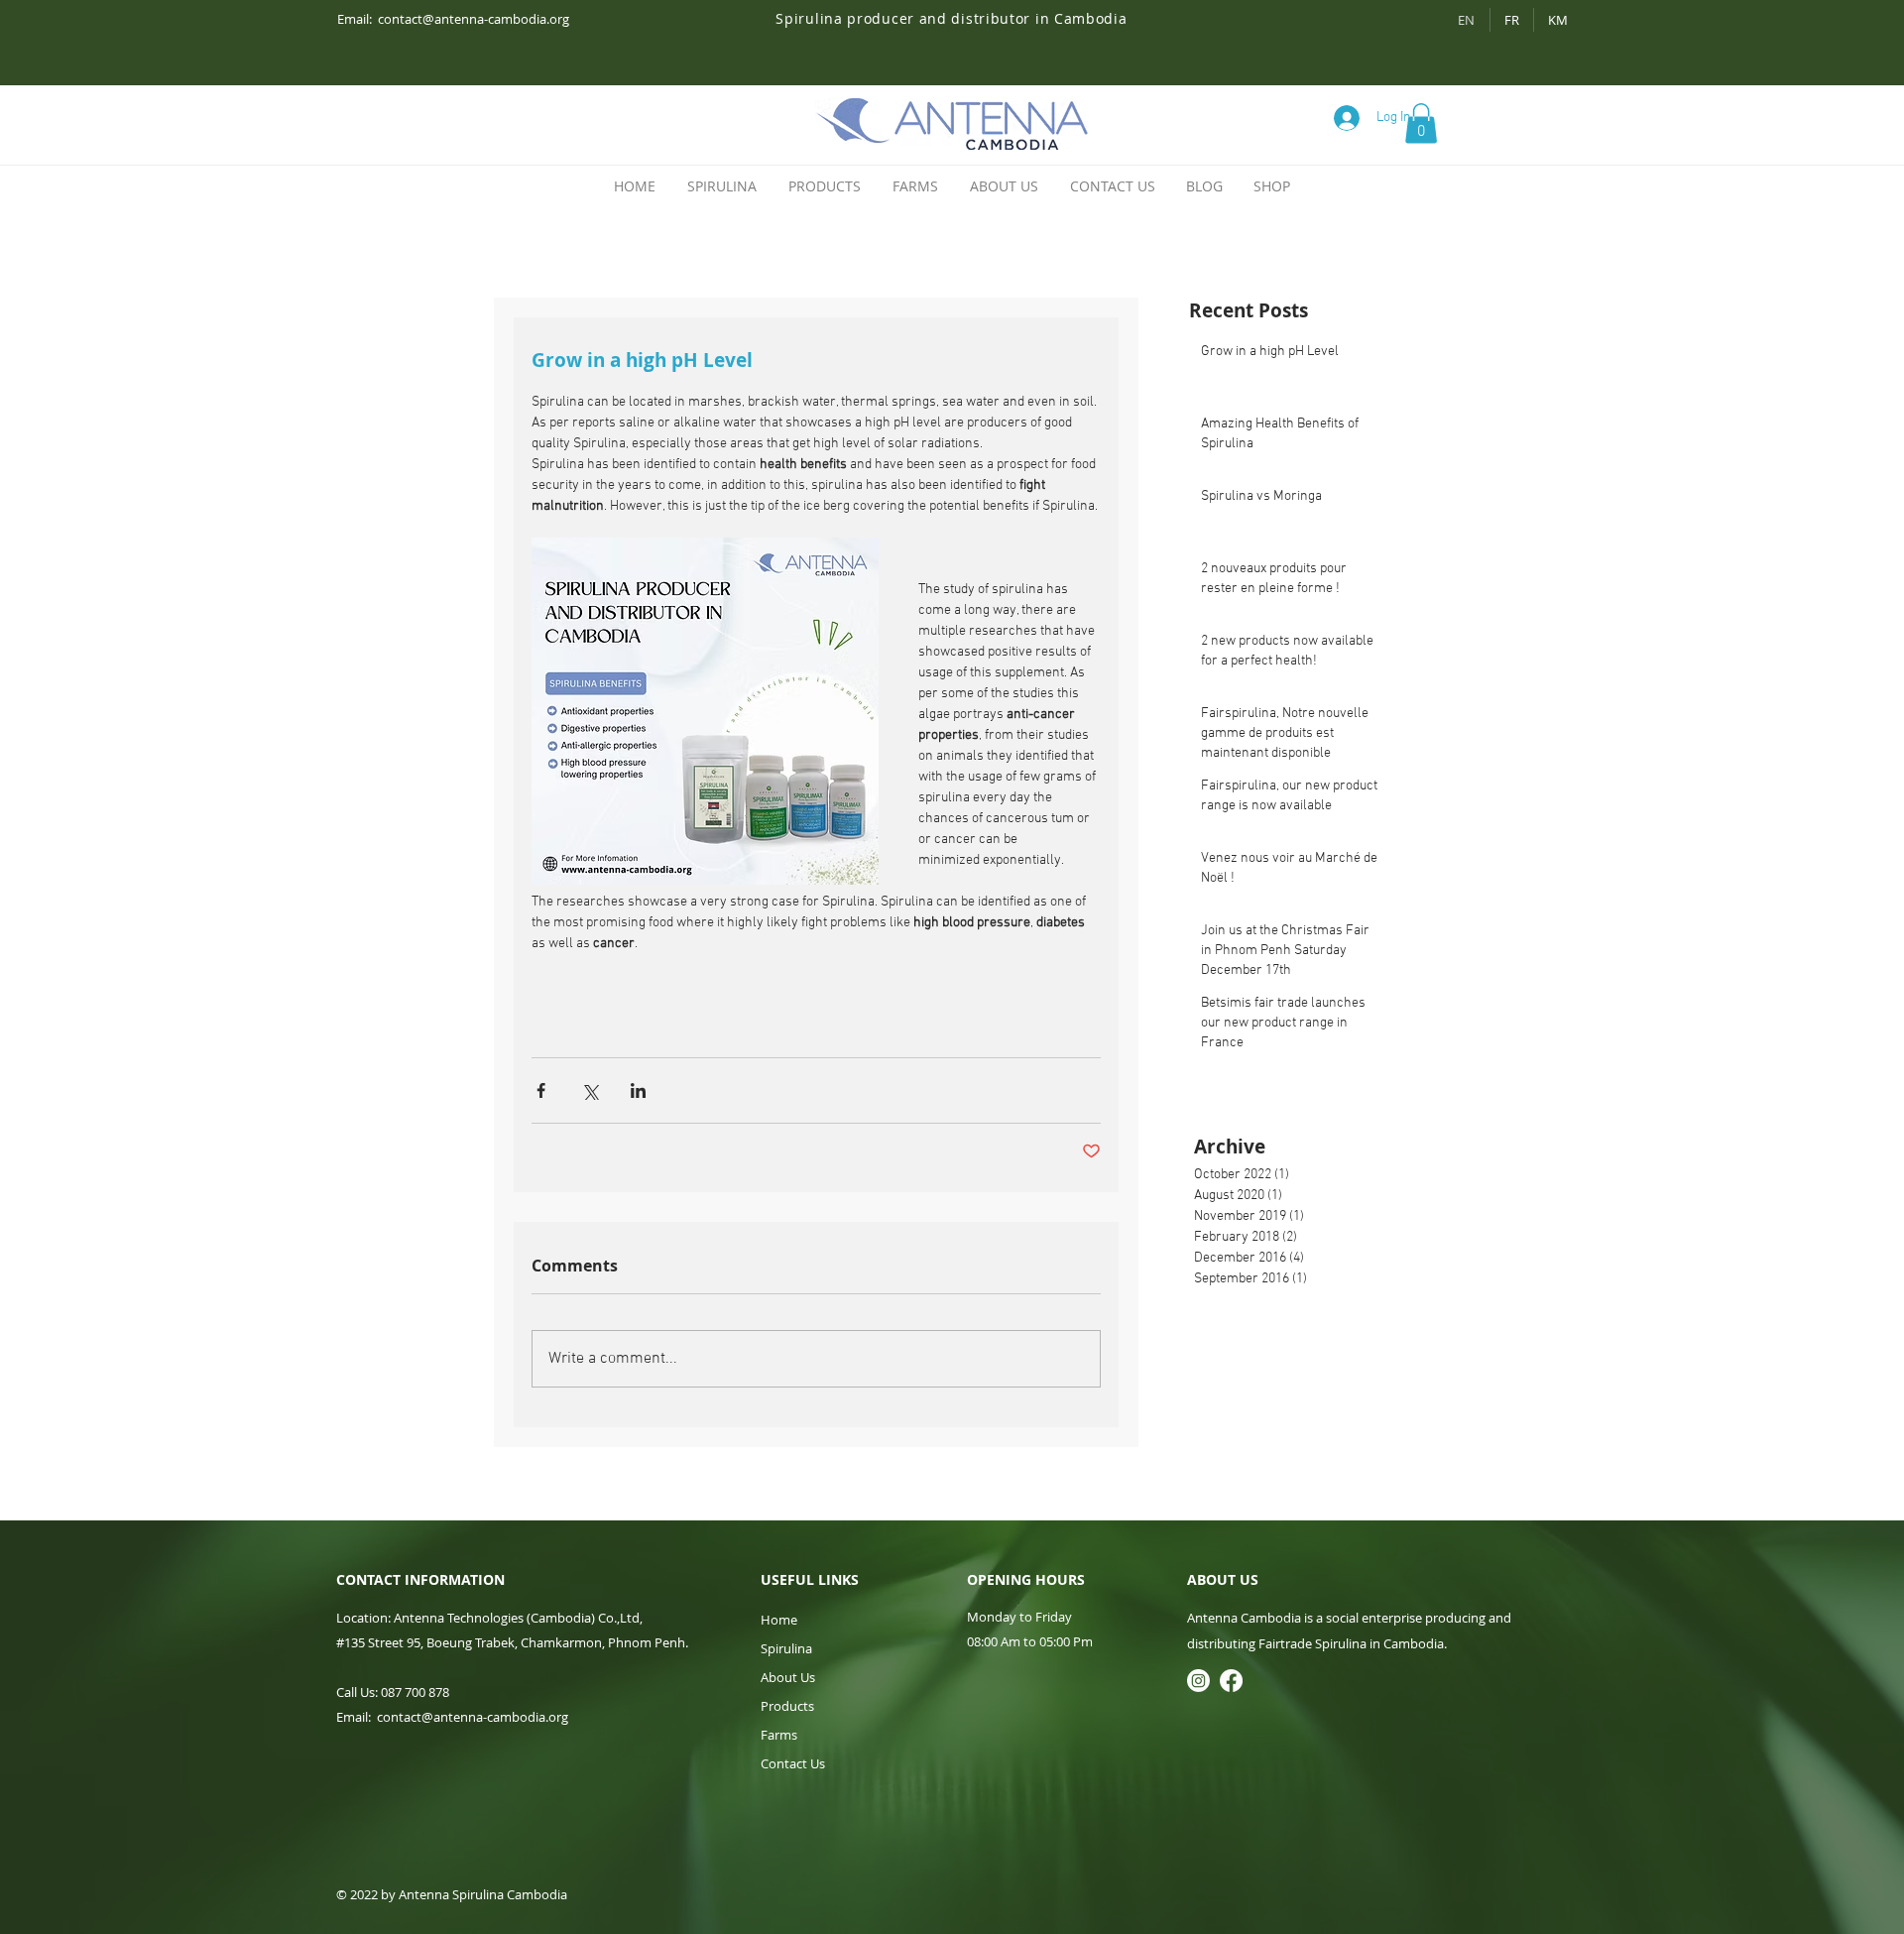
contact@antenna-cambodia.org (474, 19)
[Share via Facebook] (541, 1090)
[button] (1421, 123)
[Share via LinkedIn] (638, 1090)
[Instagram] (1198, 1681)
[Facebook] (1231, 1681)
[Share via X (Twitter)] (590, 1090)
